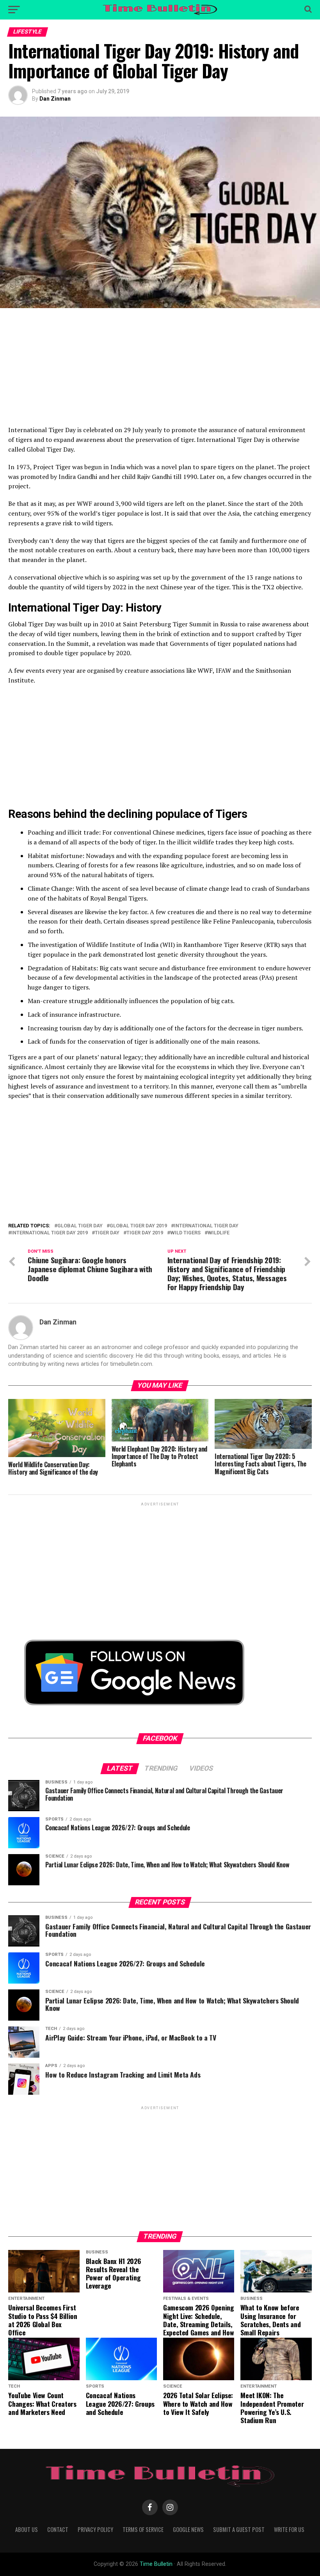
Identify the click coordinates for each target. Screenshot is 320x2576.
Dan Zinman (55, 99)
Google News (188, 2529)
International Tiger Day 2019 (50, 1233)
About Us (27, 2529)
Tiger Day (107, 1233)
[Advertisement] (160, 371)
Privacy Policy (95, 2529)
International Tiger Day (206, 1226)
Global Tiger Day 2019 (138, 1226)
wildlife (219, 1233)
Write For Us (289, 2529)
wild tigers (185, 1233)
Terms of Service (143, 2529)
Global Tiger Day (80, 1226)
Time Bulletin (156, 2564)
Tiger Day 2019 (145, 1233)
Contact (58, 2529)
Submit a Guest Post (239, 2529)
